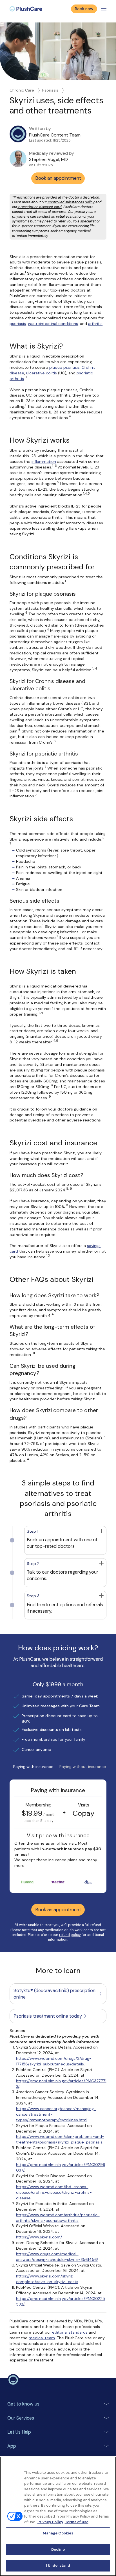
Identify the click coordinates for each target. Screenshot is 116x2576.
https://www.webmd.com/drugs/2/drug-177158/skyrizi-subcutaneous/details (54, 2061)
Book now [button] (84, 9)
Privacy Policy (50, 2522)
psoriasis (18, 324)
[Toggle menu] (104, 9)
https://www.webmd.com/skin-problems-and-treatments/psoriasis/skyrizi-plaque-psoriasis (60, 2139)
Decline (58, 2549)
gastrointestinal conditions (53, 324)
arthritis (95, 324)
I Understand (58, 2565)
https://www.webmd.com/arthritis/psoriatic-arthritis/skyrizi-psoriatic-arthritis (58, 2218)
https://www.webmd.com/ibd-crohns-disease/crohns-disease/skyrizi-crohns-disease (54, 2192)
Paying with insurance (33, 1767)
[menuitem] (26, 9)
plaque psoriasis (64, 367)
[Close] (109, 2464)
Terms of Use (77, 2522)
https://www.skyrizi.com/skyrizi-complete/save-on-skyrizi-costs (47, 2279)
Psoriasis (50, 90)
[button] (65, 1540)
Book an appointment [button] (58, 178)
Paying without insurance (83, 1767)
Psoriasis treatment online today (48, 2016)
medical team (42, 2338)
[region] (58, 2516)
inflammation (44, 461)
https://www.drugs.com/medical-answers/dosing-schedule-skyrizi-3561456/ (57, 2257)
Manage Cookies (58, 2533)
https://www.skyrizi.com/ (39, 2237)
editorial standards (70, 2332)
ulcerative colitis (42, 373)
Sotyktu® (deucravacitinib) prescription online (54, 1994)
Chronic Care (22, 90)
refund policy (70, 1935)
